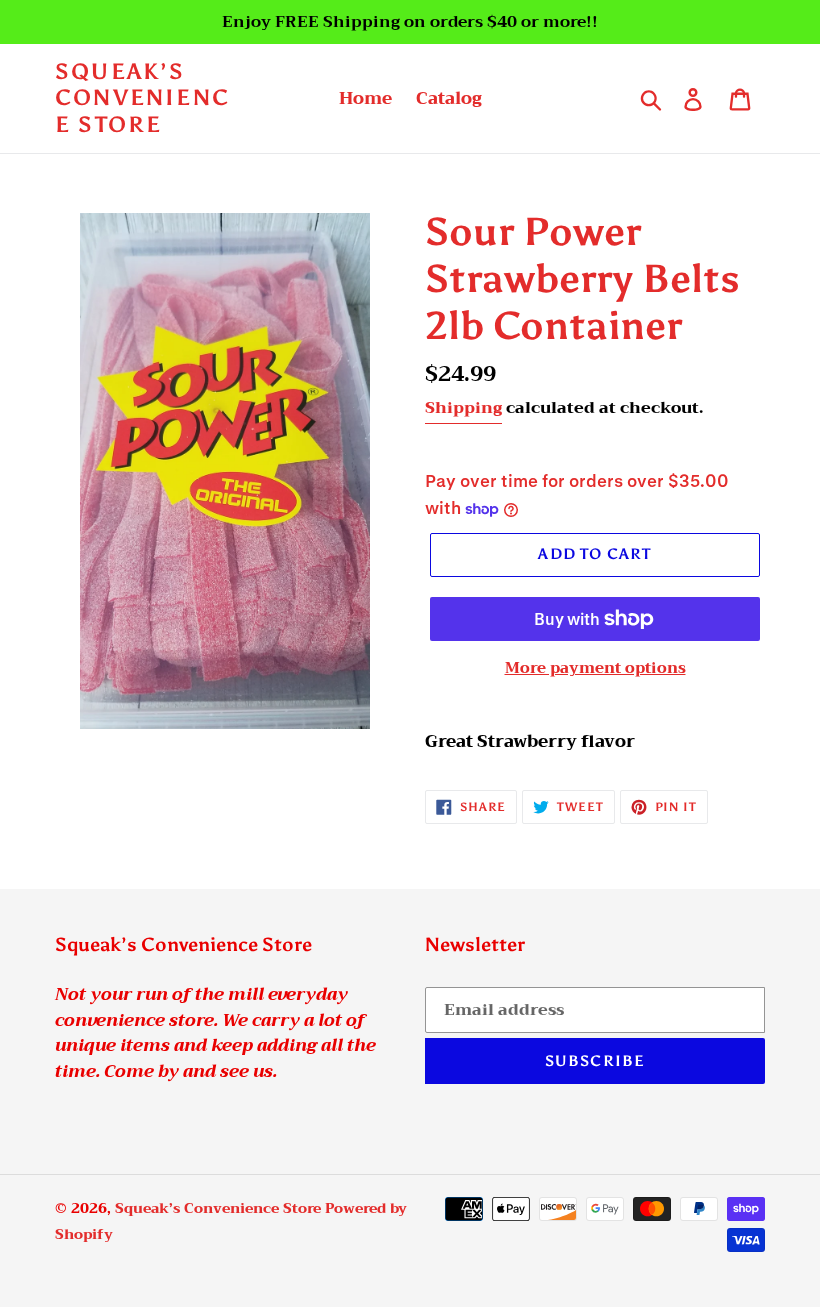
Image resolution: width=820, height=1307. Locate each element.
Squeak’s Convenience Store (142, 98)
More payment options (595, 668)
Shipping (463, 408)
